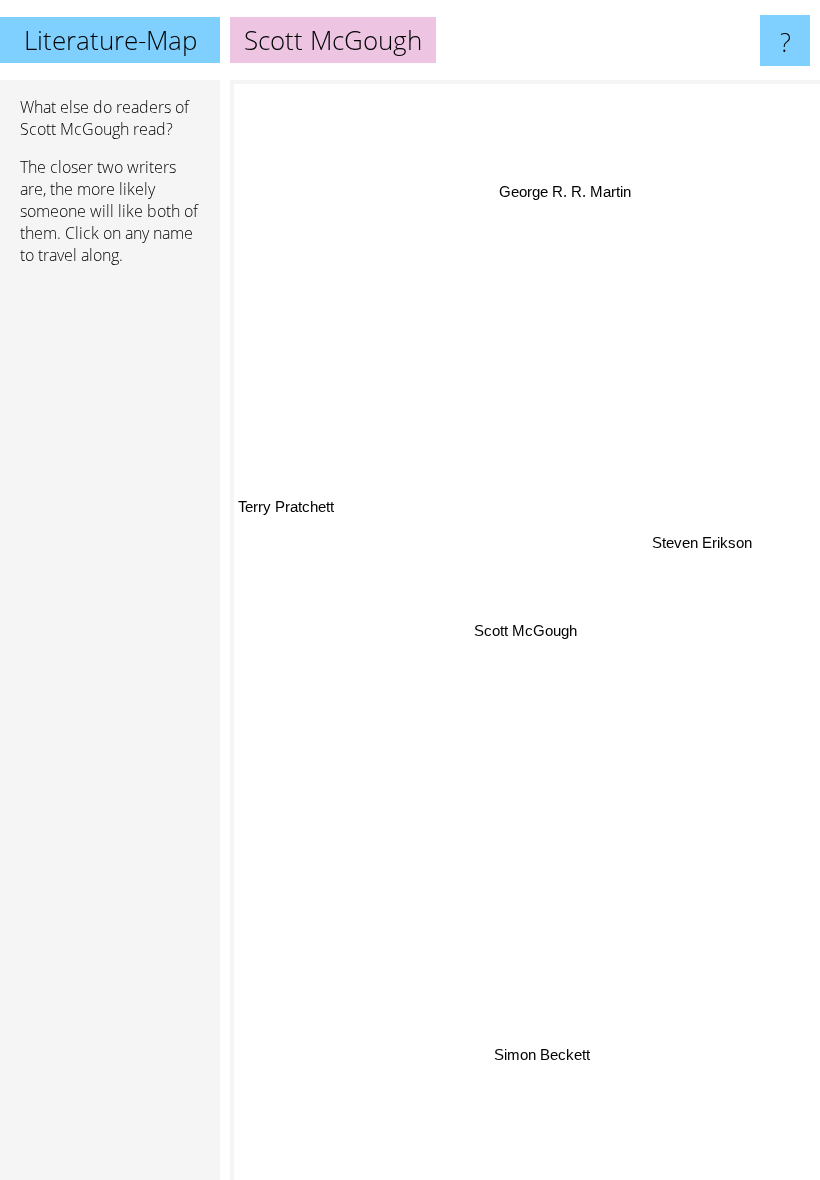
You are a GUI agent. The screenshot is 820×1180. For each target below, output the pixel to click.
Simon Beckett (542, 1053)
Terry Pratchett (286, 508)
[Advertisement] (110, 587)
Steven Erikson (702, 544)
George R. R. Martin (565, 191)
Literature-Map (110, 40)
